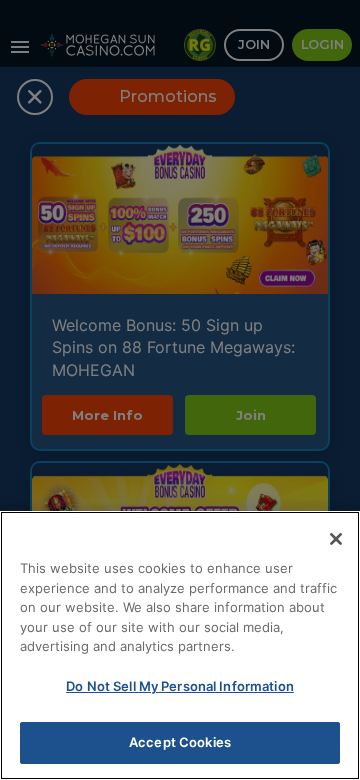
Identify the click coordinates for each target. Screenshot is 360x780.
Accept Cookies (180, 742)
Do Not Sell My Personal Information (180, 686)
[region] (180, 645)
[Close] (336, 539)
